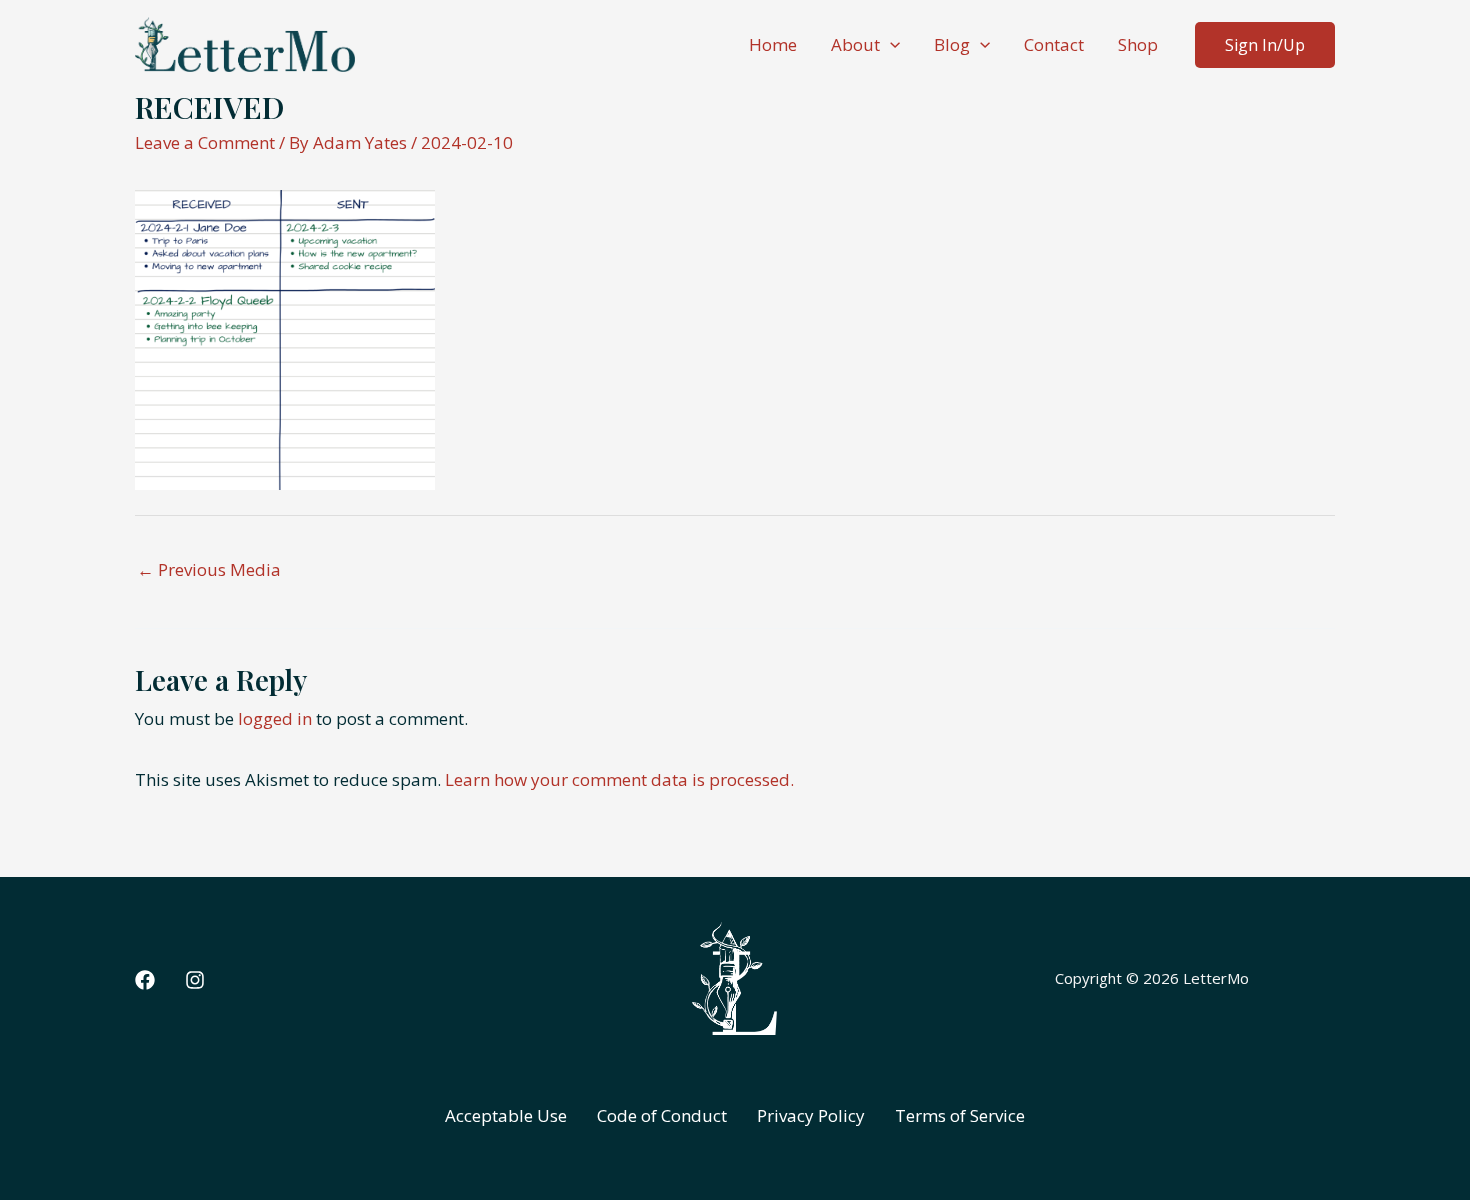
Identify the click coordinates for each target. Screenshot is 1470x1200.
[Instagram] (195, 980)
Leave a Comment (205, 142)
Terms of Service (960, 1115)
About (855, 44)
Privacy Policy (811, 1115)
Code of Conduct (662, 1115)
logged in (275, 718)
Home (773, 44)
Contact (1054, 44)
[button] (890, 45)
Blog (952, 44)
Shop (1138, 44)
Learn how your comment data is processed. (619, 779)
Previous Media (209, 569)
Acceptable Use (506, 1115)
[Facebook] (145, 980)
